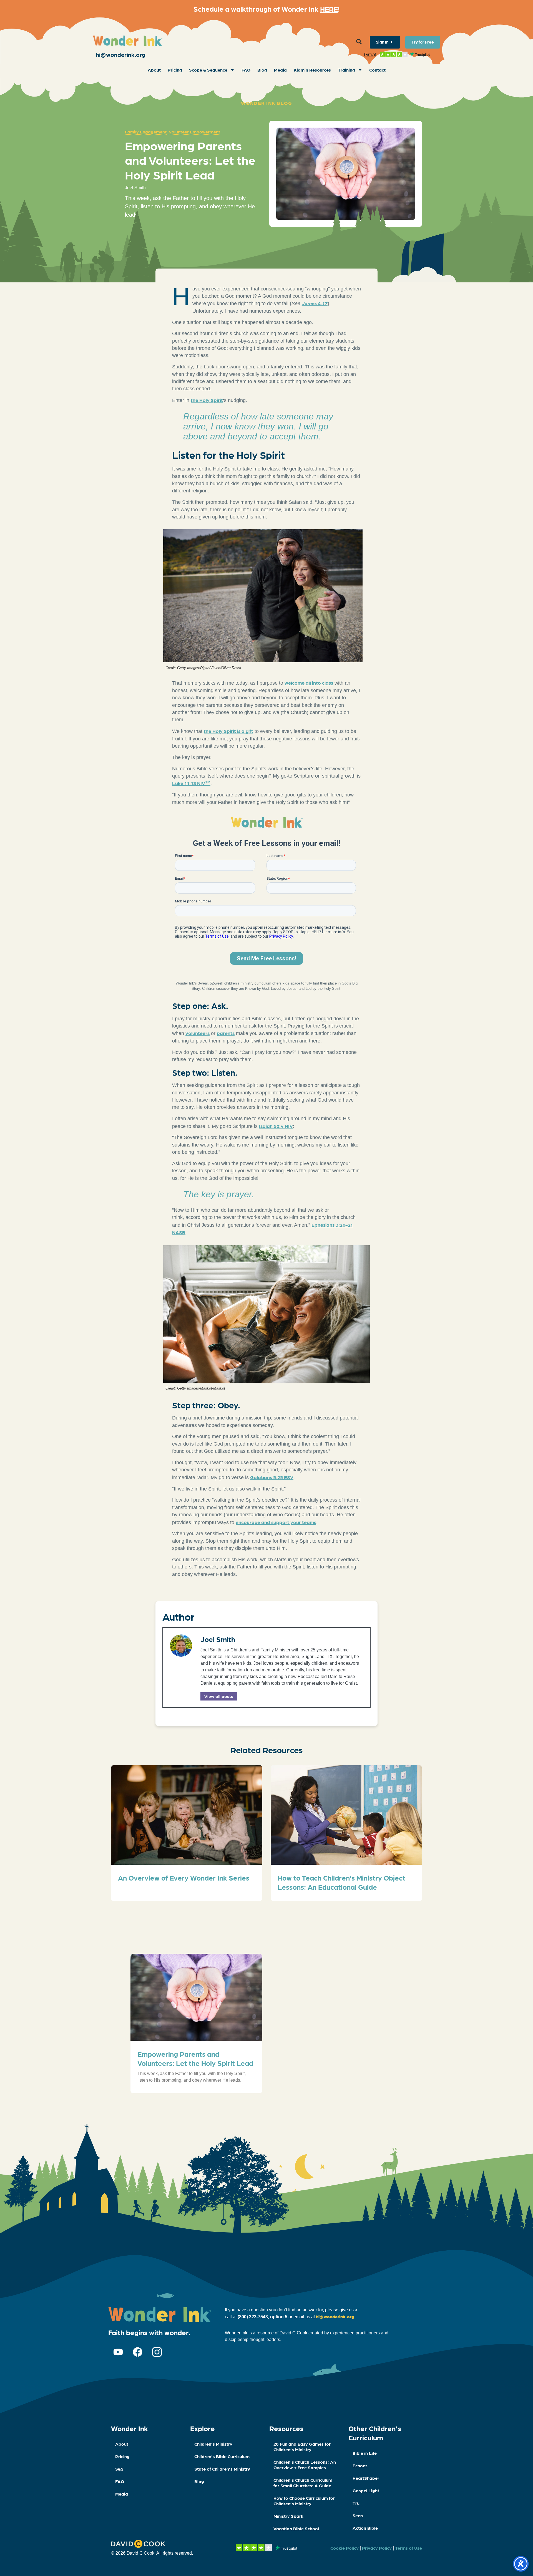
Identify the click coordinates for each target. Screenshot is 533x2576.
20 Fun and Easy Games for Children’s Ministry (302, 2447)
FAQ (246, 70)
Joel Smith (218, 1639)
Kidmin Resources (312, 70)
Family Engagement (146, 132)
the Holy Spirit (207, 400)
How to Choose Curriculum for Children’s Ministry (304, 2501)
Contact (377, 70)
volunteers (198, 1033)
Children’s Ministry (213, 2444)
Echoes (360, 2465)
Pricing (175, 70)
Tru (356, 2503)
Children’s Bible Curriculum (222, 2456)
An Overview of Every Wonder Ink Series (184, 1877)
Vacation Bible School (296, 2528)
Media (280, 70)
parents (226, 1033)
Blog (262, 70)
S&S (119, 2469)
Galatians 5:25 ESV (272, 1477)
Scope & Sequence (208, 70)
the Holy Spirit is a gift (228, 731)
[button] (359, 42)
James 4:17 (315, 303)
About (154, 70)
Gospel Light (366, 2490)
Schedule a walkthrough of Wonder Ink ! (267, 9)
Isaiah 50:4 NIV (276, 1126)
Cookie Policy (345, 2548)
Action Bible (365, 2528)
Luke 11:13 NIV (191, 783)
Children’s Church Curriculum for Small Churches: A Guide (303, 2483)
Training (346, 70)
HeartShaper (366, 2478)
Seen (358, 2515)
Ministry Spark (288, 2516)
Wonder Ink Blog (267, 103)
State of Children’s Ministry (222, 2469)
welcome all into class (309, 683)
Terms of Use (408, 2548)
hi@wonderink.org (121, 54)
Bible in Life (365, 2453)
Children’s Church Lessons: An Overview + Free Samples (305, 2465)
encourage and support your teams (276, 1522)
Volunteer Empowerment (194, 132)
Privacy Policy (377, 2548)
